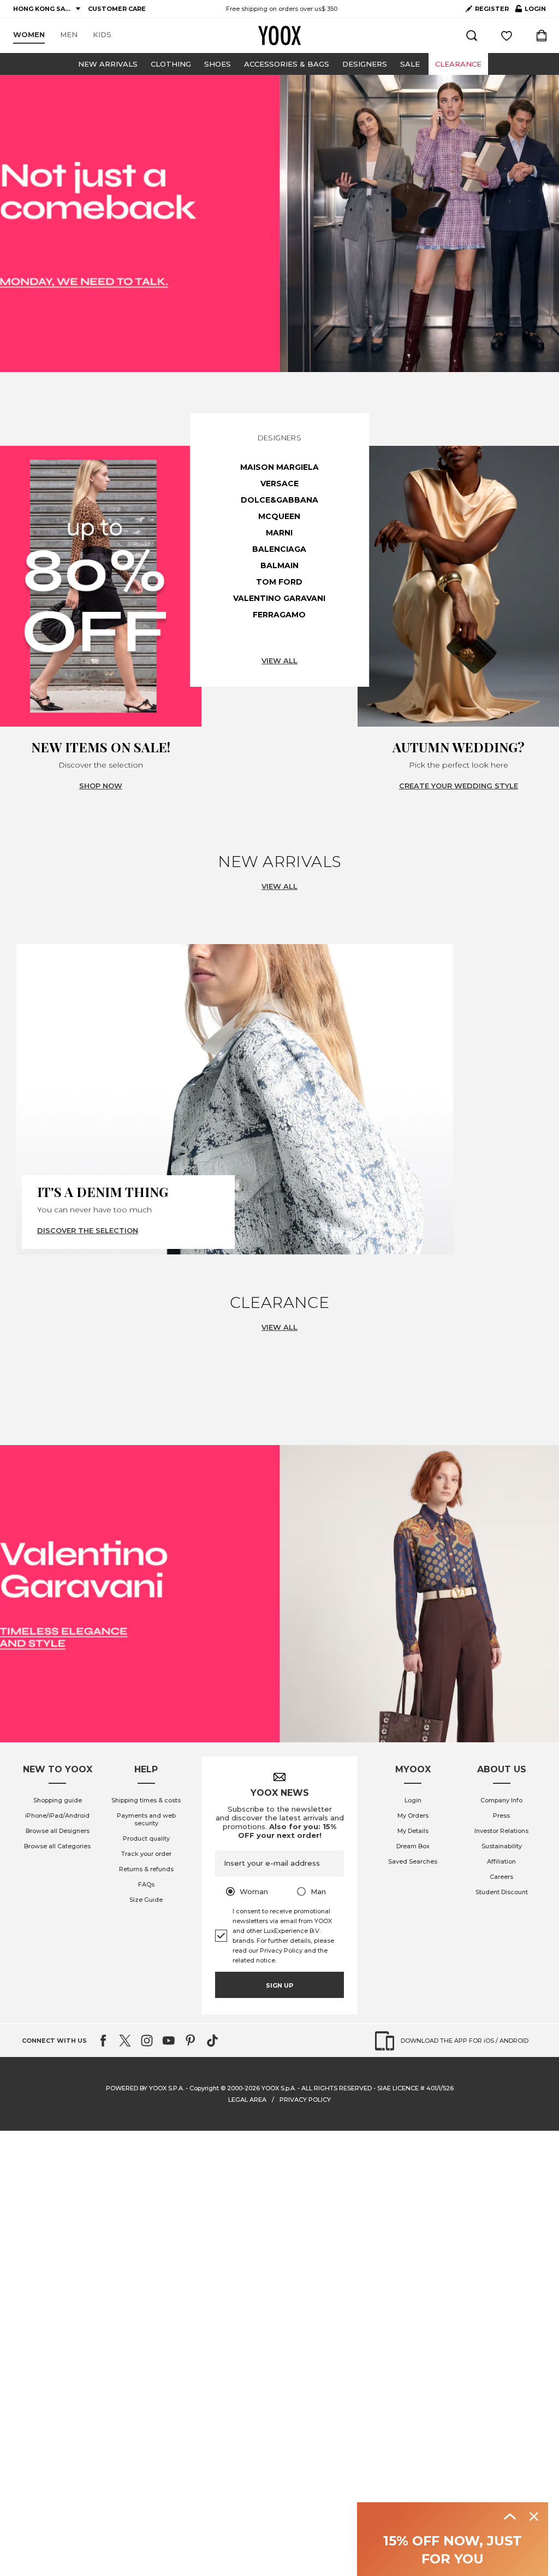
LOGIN (531, 11)
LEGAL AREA (247, 2100)
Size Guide (146, 1900)
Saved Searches (413, 1861)
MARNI (279, 533)
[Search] (472, 36)
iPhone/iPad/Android (57, 1815)
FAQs (146, 1884)
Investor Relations (501, 1831)
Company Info (501, 1800)
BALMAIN (279, 565)
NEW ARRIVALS (108, 64)
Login (413, 1800)
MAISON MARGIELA (279, 467)
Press (501, 1815)
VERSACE (279, 484)
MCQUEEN (279, 516)
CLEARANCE (458, 64)
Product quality (146, 1838)
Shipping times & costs (146, 1800)
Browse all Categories (57, 1846)
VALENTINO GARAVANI (279, 598)
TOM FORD (279, 582)
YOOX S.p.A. (279, 2088)
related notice (254, 1960)
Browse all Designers (58, 1831)
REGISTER (492, 9)
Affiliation (501, 1861)
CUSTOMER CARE (117, 9)
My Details (413, 1831)
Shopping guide (58, 1800)
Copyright (204, 2088)
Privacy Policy (281, 1950)
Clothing (171, 64)
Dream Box (413, 1846)
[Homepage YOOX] (279, 36)
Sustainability (502, 1846)
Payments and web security (146, 1819)
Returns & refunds (146, 1869)
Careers (501, 1877)
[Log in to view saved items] (507, 36)
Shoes (218, 64)
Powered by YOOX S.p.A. (145, 2088)
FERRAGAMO (279, 615)
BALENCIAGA (279, 549)
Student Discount (502, 1892)
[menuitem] (29, 35)
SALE (410, 64)
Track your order (146, 1854)
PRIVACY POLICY (305, 2100)
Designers (365, 64)
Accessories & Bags (287, 64)
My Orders (413, 1815)
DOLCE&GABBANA (279, 500)
